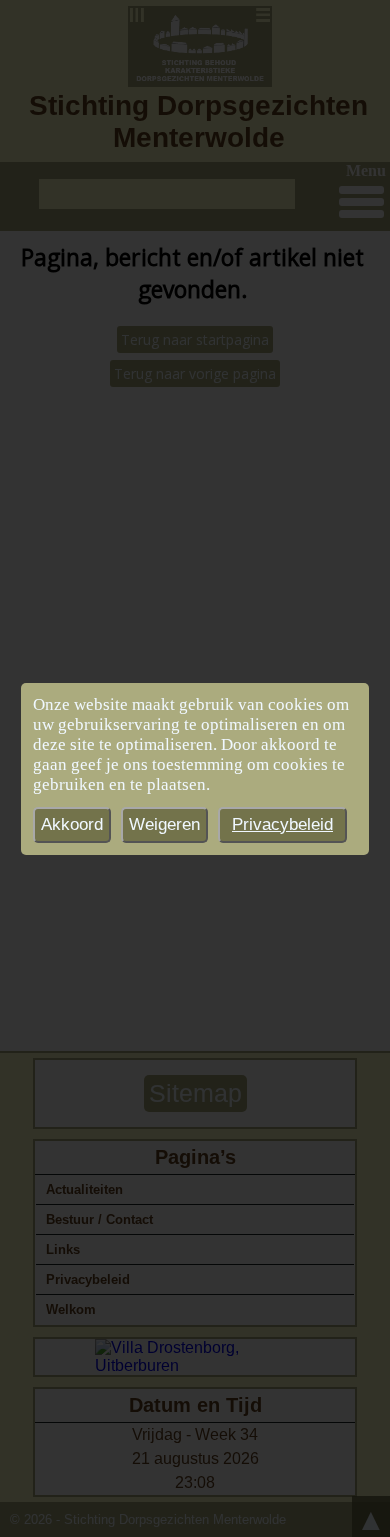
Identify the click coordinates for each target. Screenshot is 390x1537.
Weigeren (164, 824)
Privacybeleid (282, 824)
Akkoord (72, 824)
